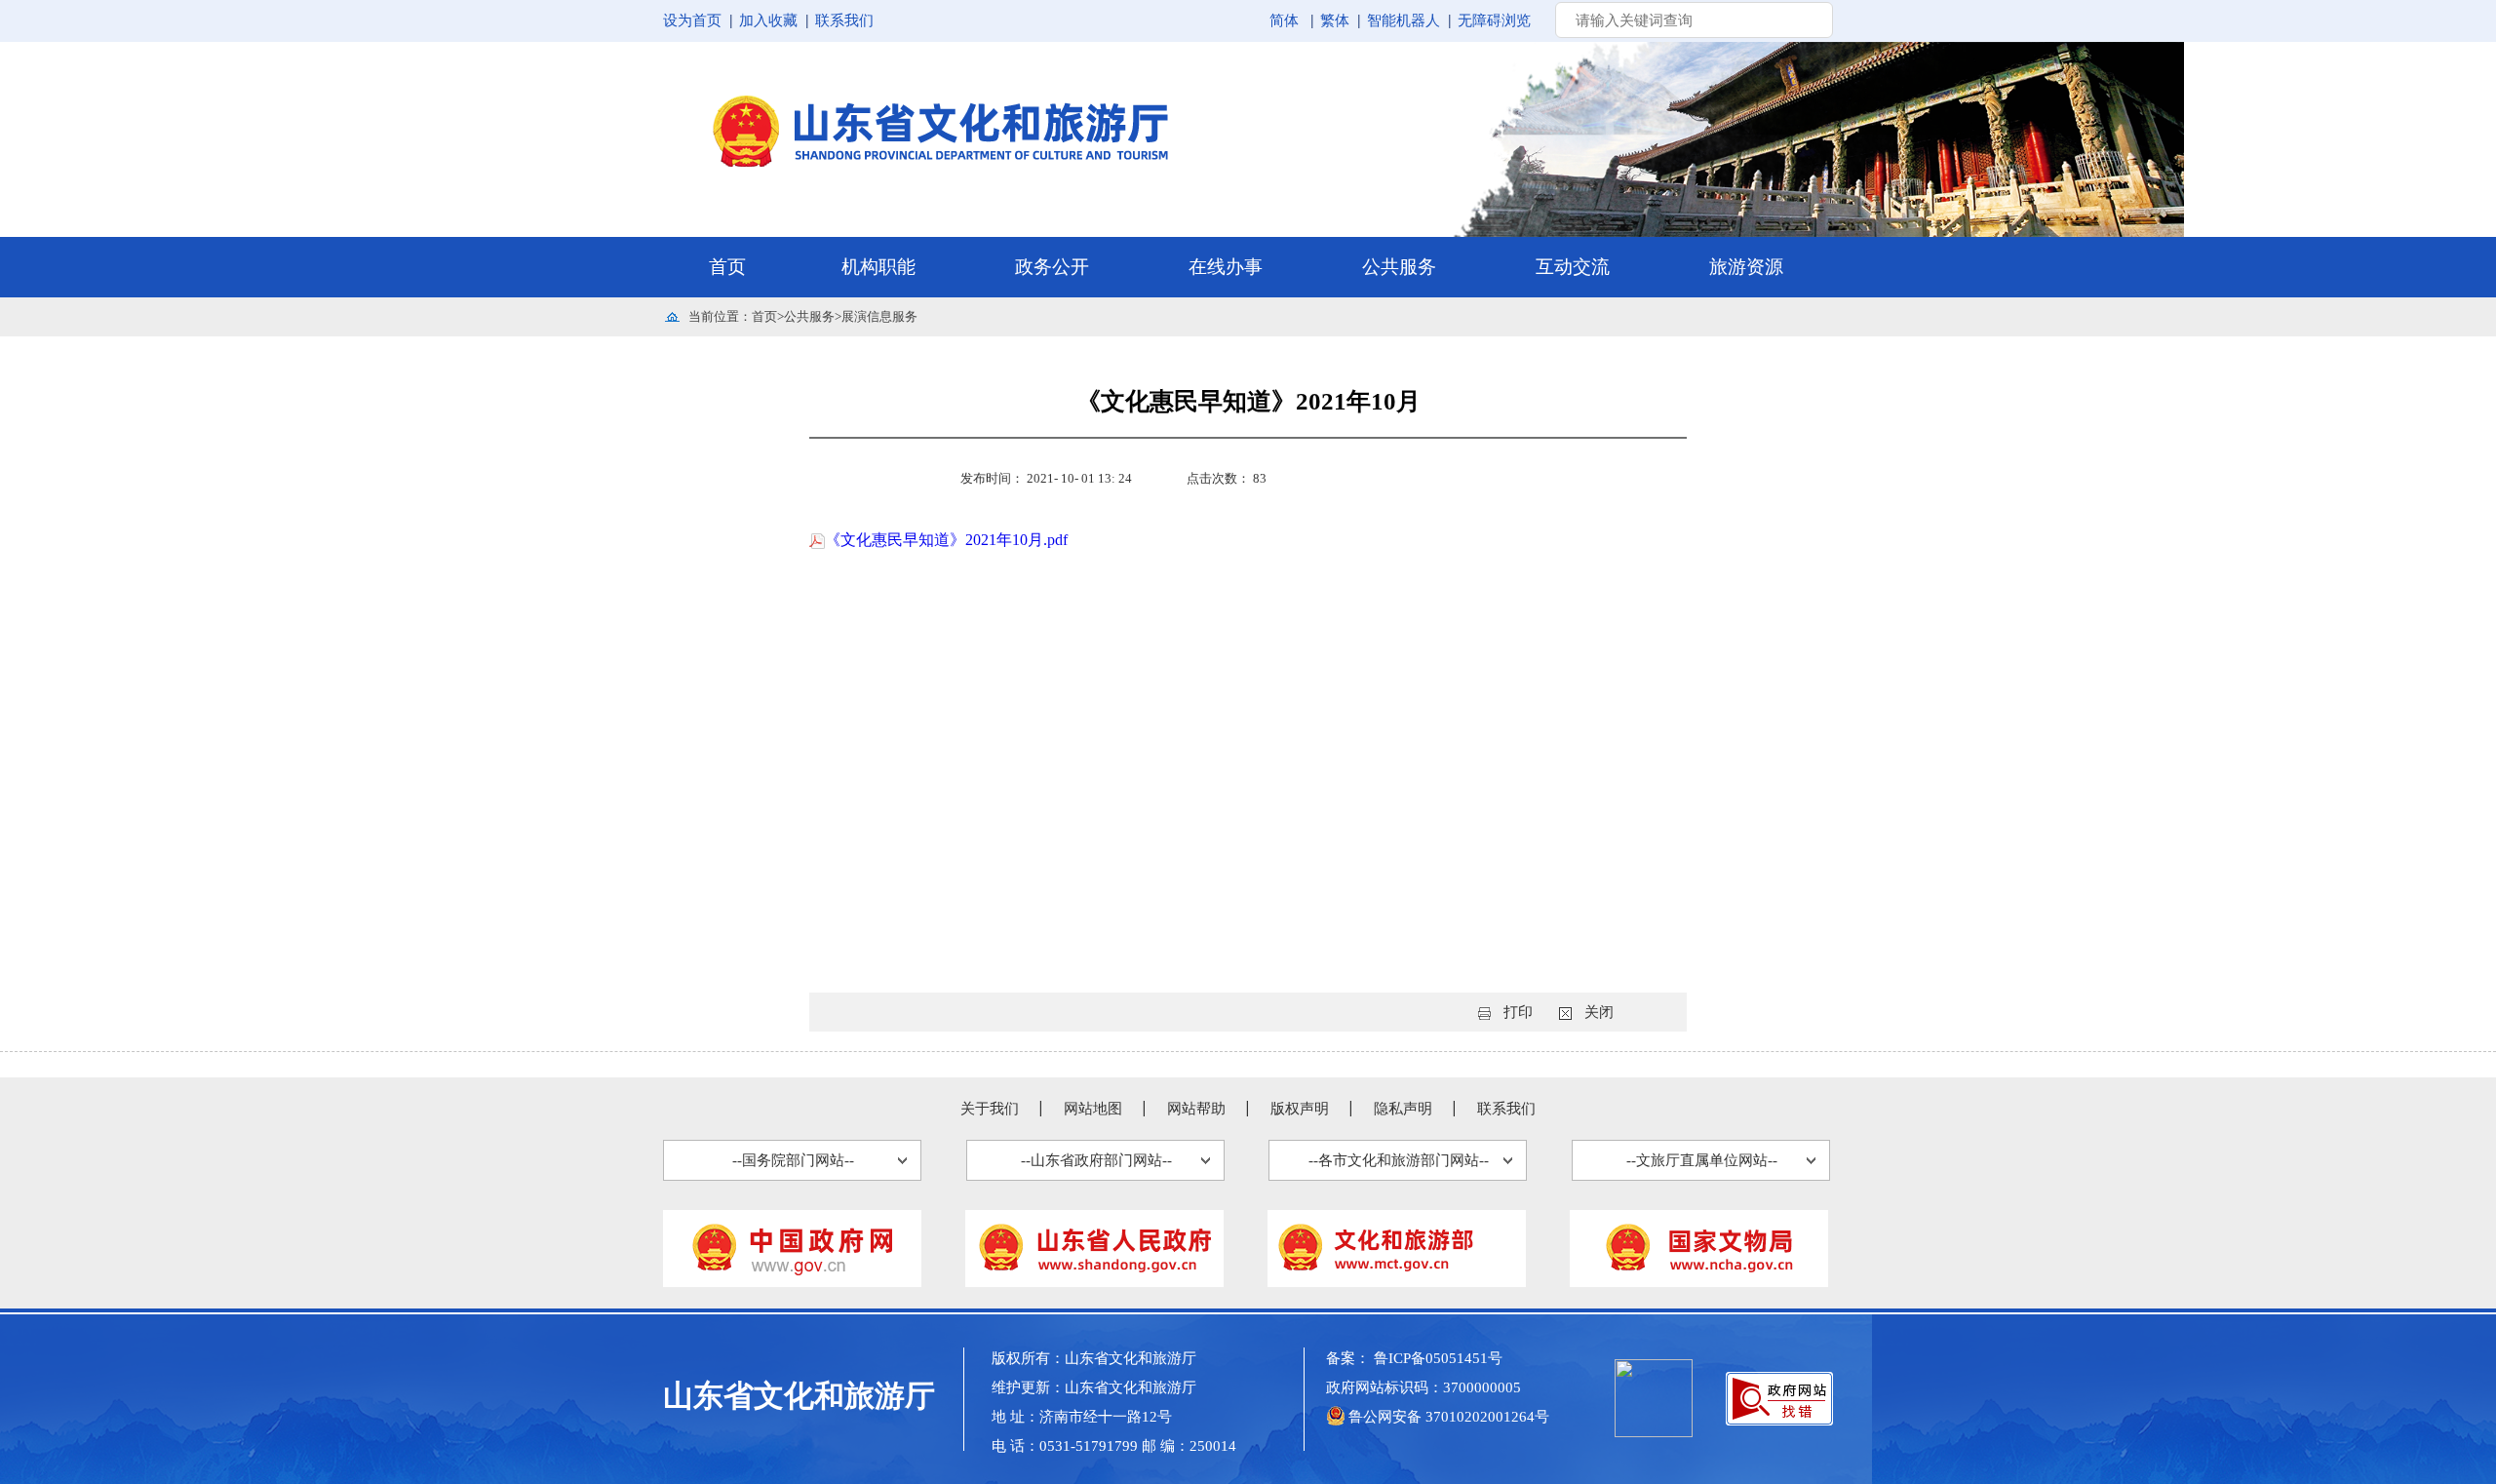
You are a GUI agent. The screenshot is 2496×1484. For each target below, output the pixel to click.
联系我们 (844, 20)
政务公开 (1052, 267)
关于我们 (990, 1109)
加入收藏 (768, 20)
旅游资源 (1746, 267)
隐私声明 (1403, 1109)
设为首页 (692, 20)
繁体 (1335, 20)
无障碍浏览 (1494, 20)
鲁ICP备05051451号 (1438, 1358)
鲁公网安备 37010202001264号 (1449, 1417)
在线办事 (1226, 267)
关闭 (1599, 1012)
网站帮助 (1196, 1109)
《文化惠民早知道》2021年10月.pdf (946, 540)
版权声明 (1300, 1109)
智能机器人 (1404, 20)
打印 (1518, 1012)
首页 (727, 267)
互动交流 (1573, 267)
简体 (1284, 20)
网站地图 (1093, 1109)
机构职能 (878, 267)
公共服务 (1399, 267)
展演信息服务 (879, 316)
